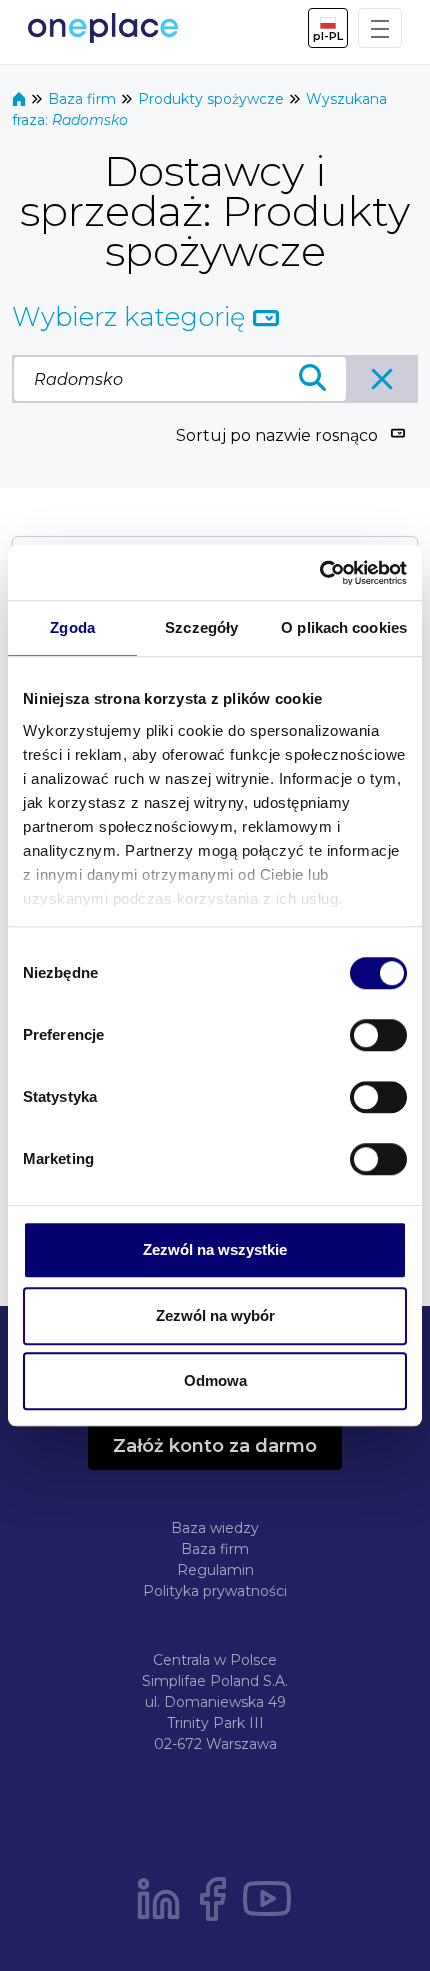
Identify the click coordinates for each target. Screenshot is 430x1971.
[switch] (378, 1035)
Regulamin (215, 1570)
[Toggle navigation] (380, 28)
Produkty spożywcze (213, 99)
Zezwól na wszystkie (215, 1249)
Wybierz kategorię (132, 317)
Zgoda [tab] (72, 627)
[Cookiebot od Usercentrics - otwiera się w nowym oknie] (319, 573)
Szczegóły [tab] (201, 627)
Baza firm (84, 99)
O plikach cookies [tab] (344, 627)
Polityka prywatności (215, 1591)
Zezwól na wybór (215, 1315)
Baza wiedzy (215, 1528)
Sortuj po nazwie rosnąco (277, 435)
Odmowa (215, 1380)
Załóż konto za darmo (215, 1446)
